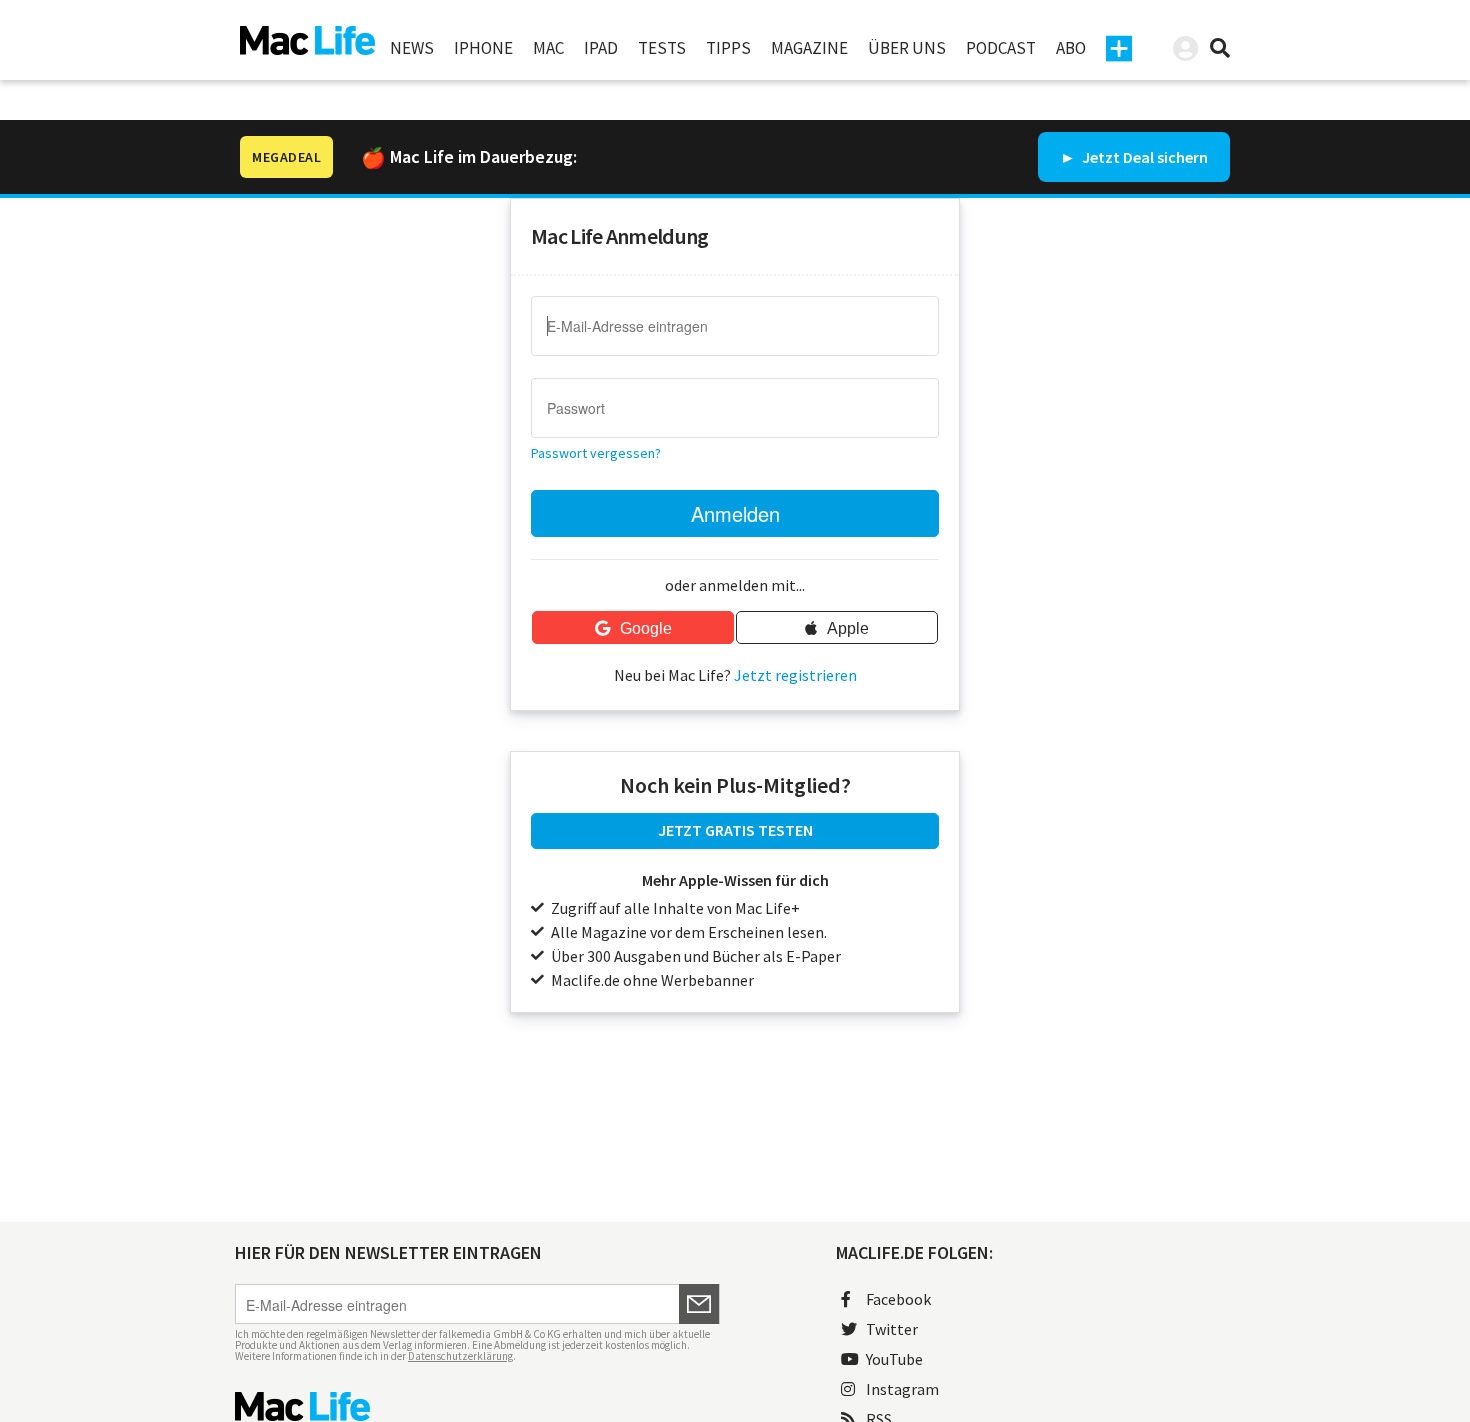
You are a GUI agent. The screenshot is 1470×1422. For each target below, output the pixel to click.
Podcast (1001, 48)
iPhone (483, 48)
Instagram (902, 1389)
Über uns (907, 48)
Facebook (898, 1299)
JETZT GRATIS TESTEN (735, 830)
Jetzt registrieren (795, 675)
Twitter (892, 1329)
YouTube (894, 1359)
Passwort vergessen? (596, 453)
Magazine (809, 48)
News (412, 48)
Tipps (728, 48)
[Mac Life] (477, 1406)
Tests (662, 48)
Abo (1071, 48)
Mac (548, 48)
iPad (601, 48)
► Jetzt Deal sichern (1134, 157)
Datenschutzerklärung (460, 1356)
